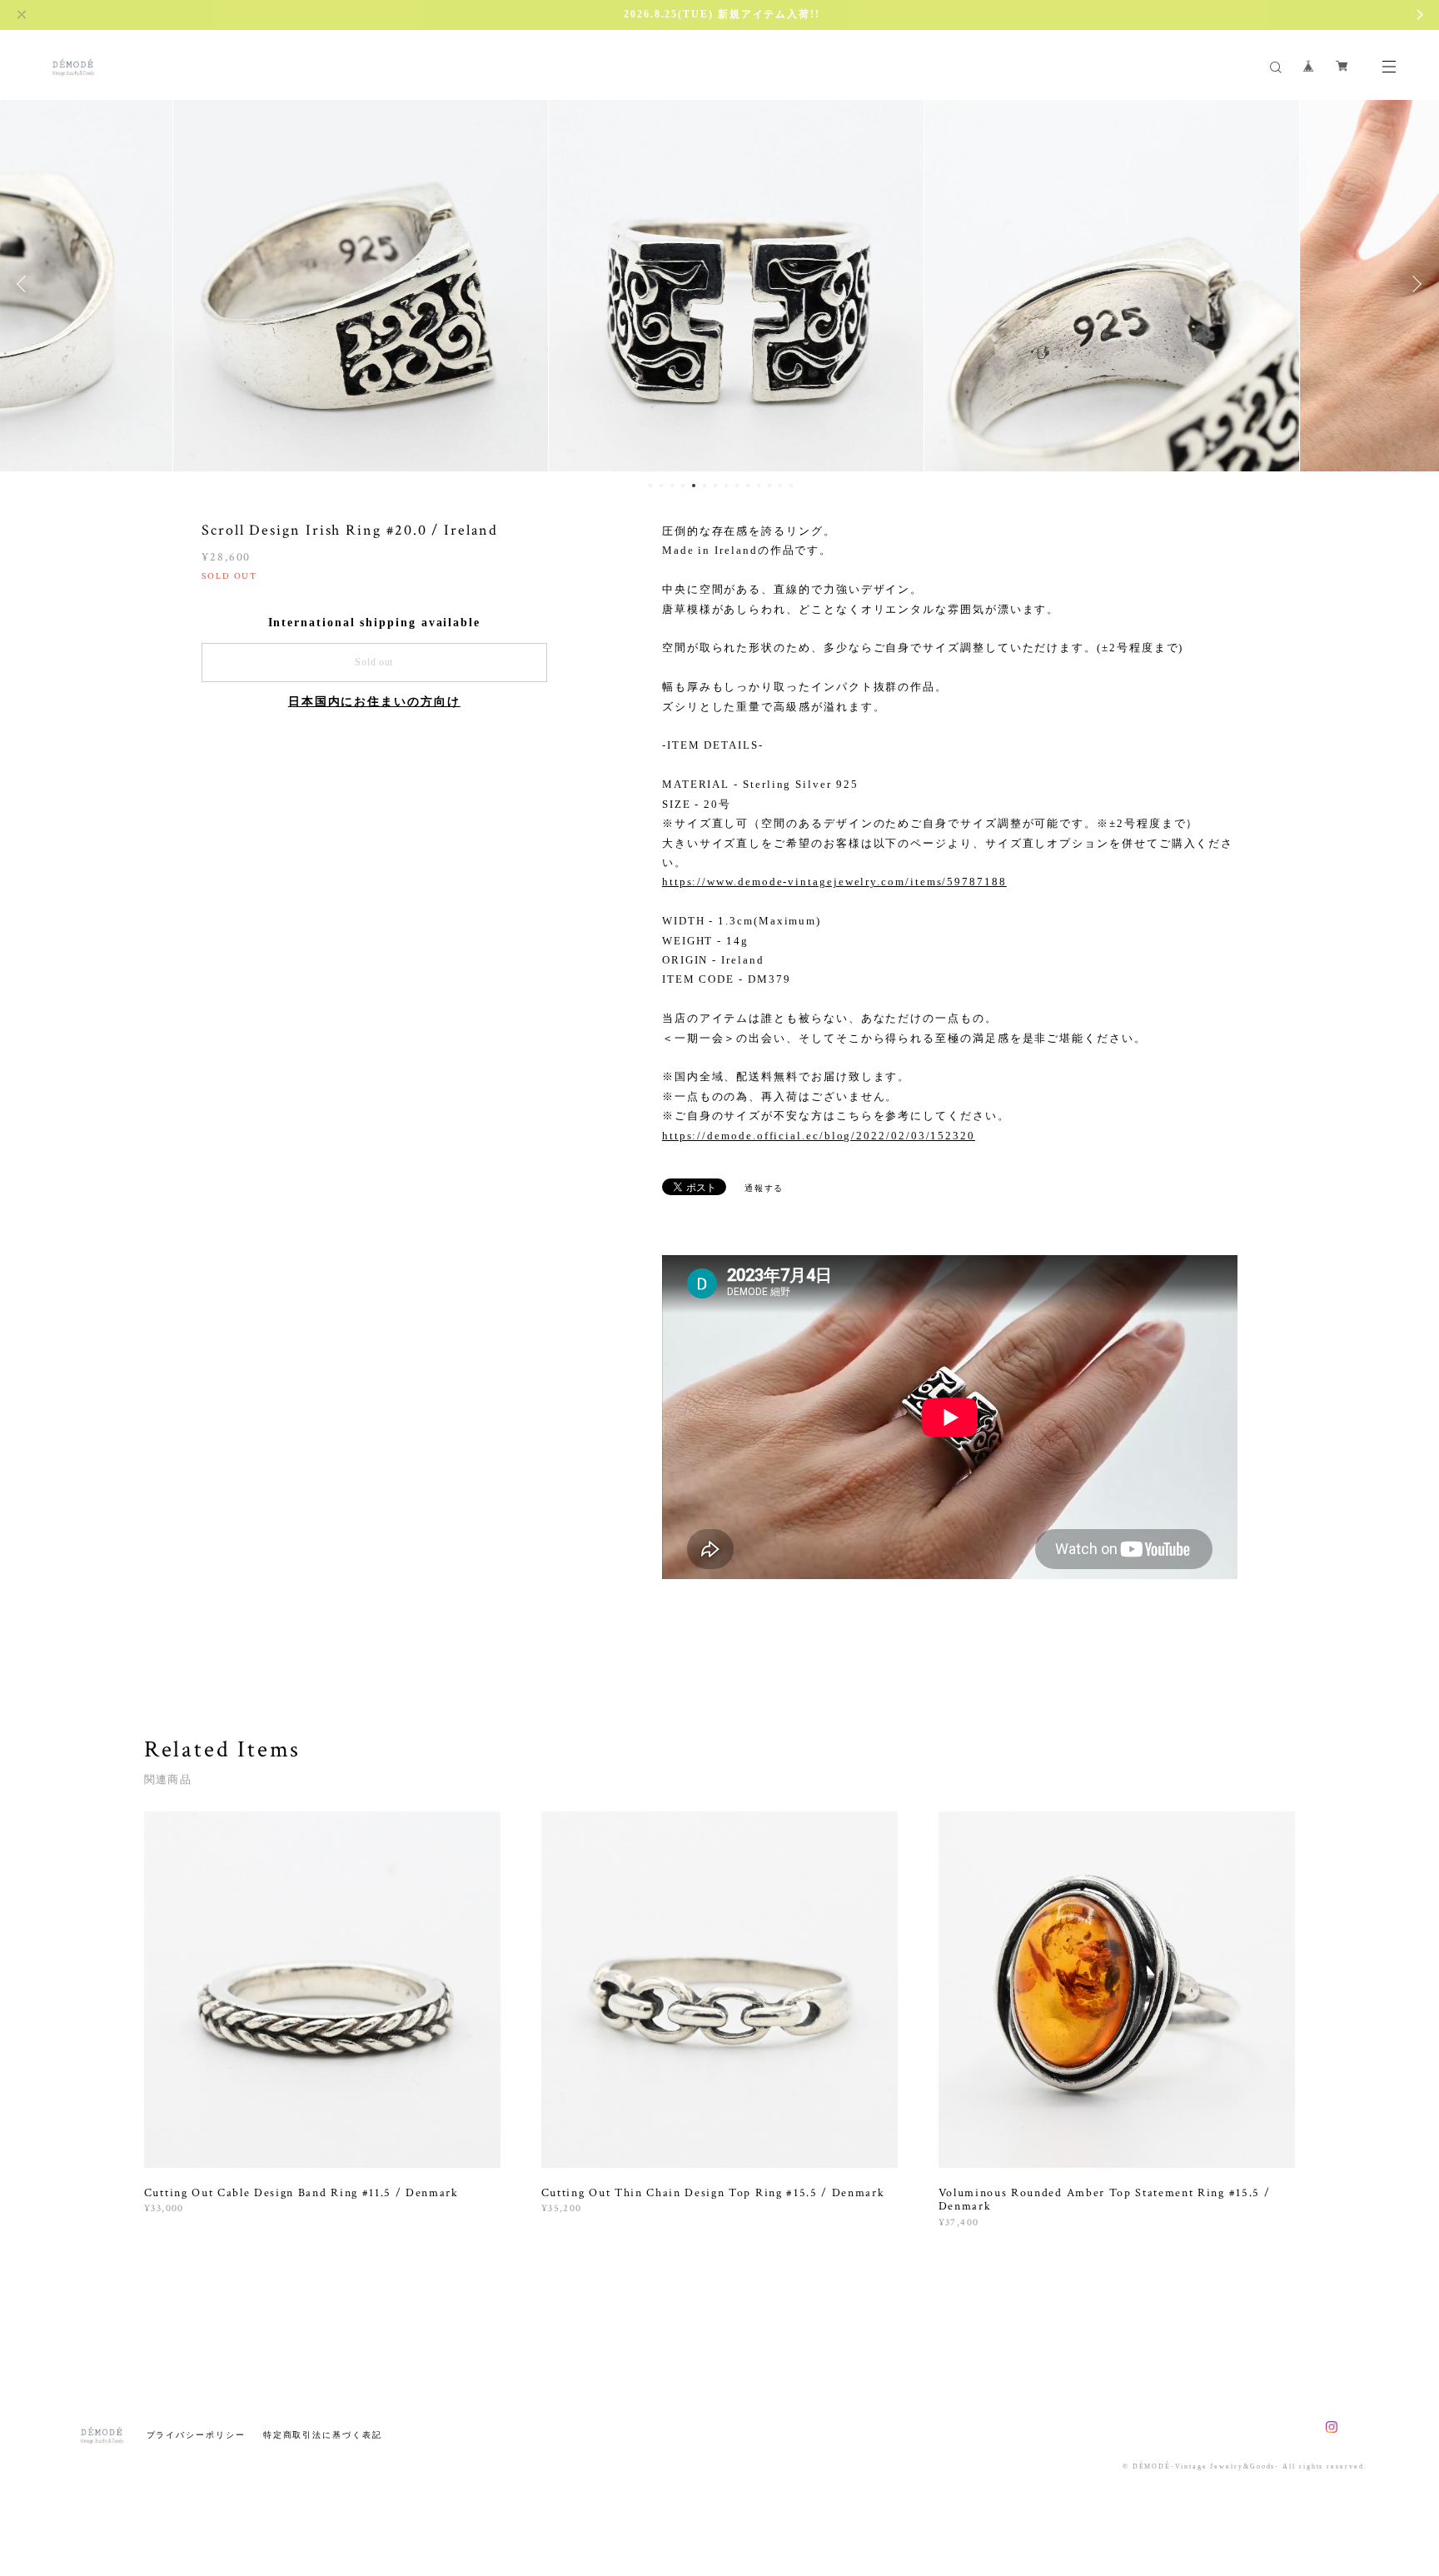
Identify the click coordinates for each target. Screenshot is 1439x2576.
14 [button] (791, 486)
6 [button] (705, 486)
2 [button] (661, 486)
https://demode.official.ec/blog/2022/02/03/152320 (819, 1136)
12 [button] (769, 486)
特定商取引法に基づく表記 (323, 2435)
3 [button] (672, 486)
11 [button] (759, 486)
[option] (344, 284)
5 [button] (694, 486)
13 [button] (780, 486)
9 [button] (737, 486)
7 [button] (715, 486)
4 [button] (683, 486)
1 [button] (650, 486)
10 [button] (748, 486)
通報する (764, 1188)
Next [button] (1414, 284)
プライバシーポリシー (196, 2435)
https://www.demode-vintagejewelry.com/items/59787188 (834, 882)
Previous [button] (25, 284)
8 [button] (726, 486)
